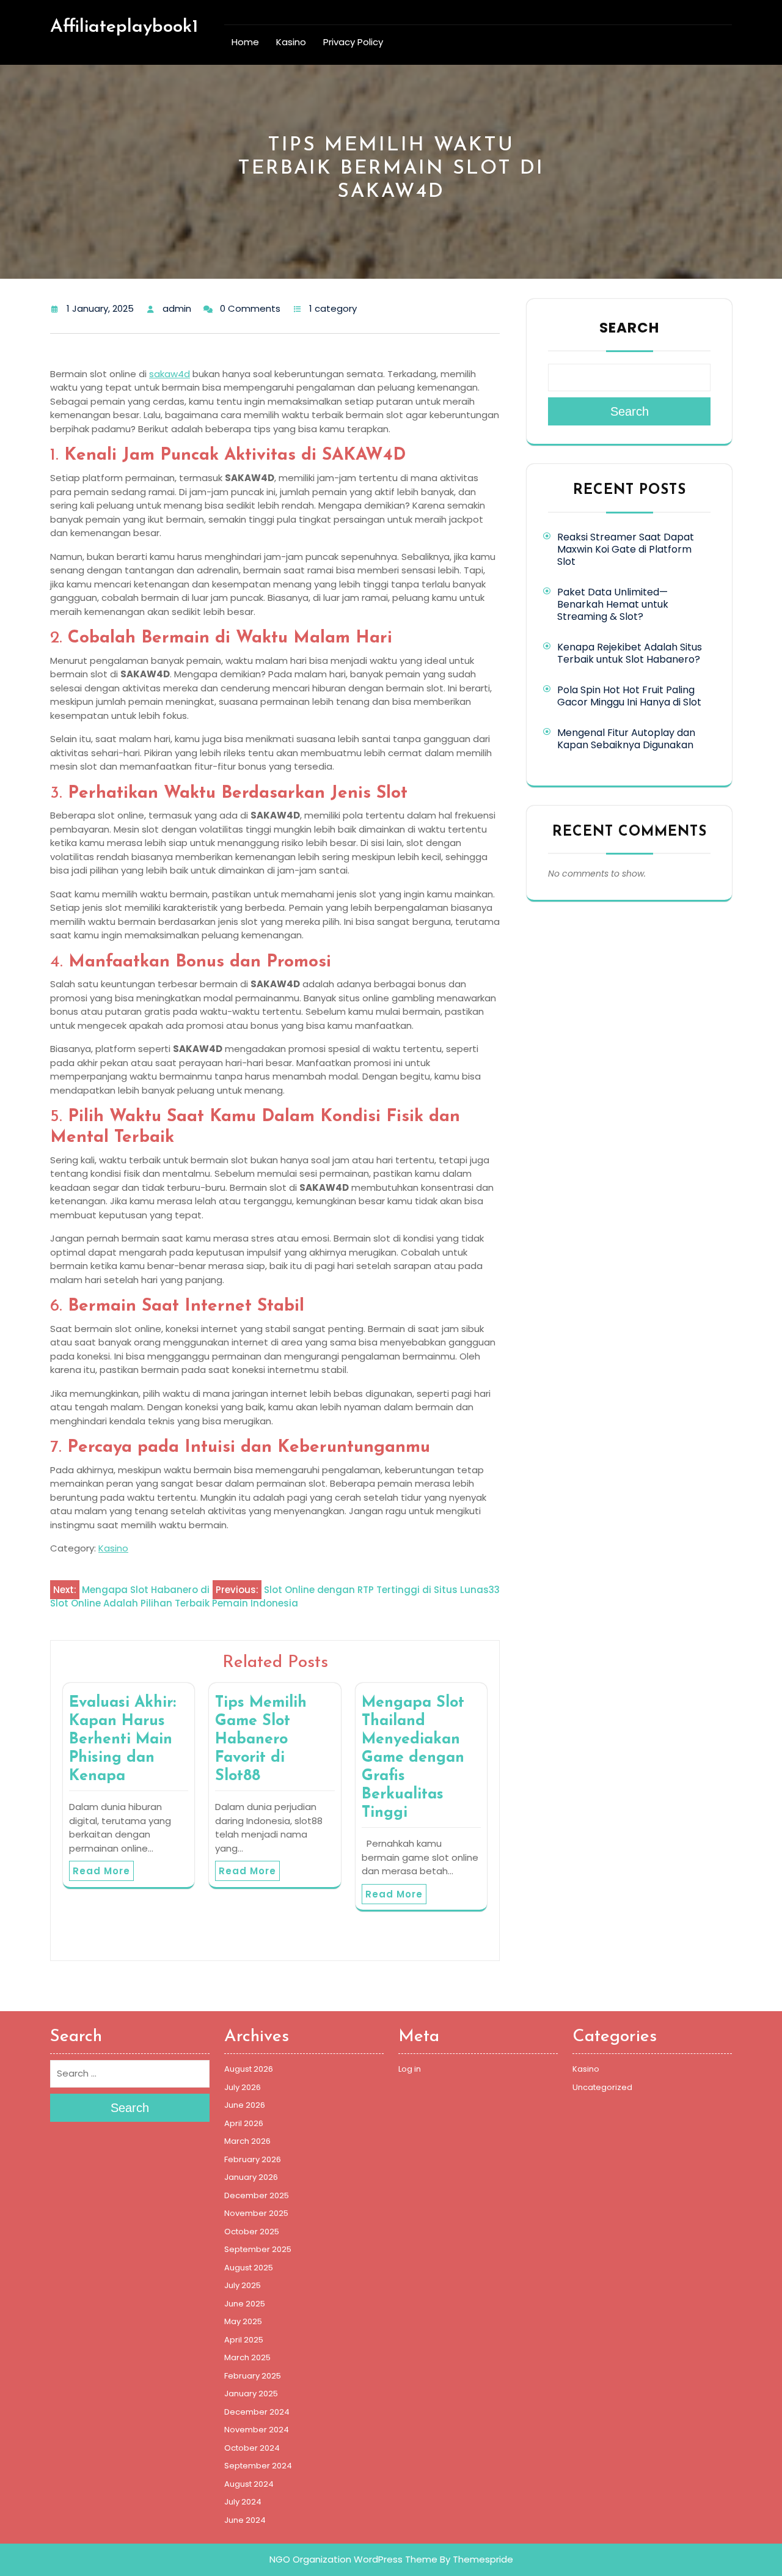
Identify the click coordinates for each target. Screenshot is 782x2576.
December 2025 (257, 2195)
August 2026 (249, 2069)
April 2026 (244, 2123)
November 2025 (256, 2213)
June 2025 (245, 2304)
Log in (410, 2069)
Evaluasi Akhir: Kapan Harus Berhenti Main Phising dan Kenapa (122, 1739)
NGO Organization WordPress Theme (353, 2559)
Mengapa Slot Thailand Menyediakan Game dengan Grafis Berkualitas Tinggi (413, 1758)
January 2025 (251, 2394)
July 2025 (243, 2285)
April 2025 (244, 2340)
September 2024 (258, 2466)
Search (629, 328)
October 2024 (252, 2448)
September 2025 (258, 2249)
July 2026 (243, 2087)
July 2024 (243, 2502)
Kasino (291, 42)
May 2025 (243, 2321)
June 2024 (245, 2520)
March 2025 (247, 2357)
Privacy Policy (353, 42)
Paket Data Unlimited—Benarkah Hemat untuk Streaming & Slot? (613, 604)
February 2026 (253, 2159)
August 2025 (249, 2268)
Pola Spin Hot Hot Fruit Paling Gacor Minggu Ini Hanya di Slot (629, 696)
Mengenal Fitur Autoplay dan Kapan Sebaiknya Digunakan (626, 739)
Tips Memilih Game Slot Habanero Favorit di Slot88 (261, 1739)
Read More (101, 1871)
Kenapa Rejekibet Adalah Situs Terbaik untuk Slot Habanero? (630, 653)
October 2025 (252, 2232)
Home (245, 42)
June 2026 (245, 2105)
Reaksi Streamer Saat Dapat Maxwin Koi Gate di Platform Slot (626, 549)
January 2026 (251, 2177)
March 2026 (247, 2141)
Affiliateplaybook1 (124, 27)
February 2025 (253, 2376)
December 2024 (257, 2412)
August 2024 (249, 2484)
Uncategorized (602, 2087)
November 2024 (257, 2430)
